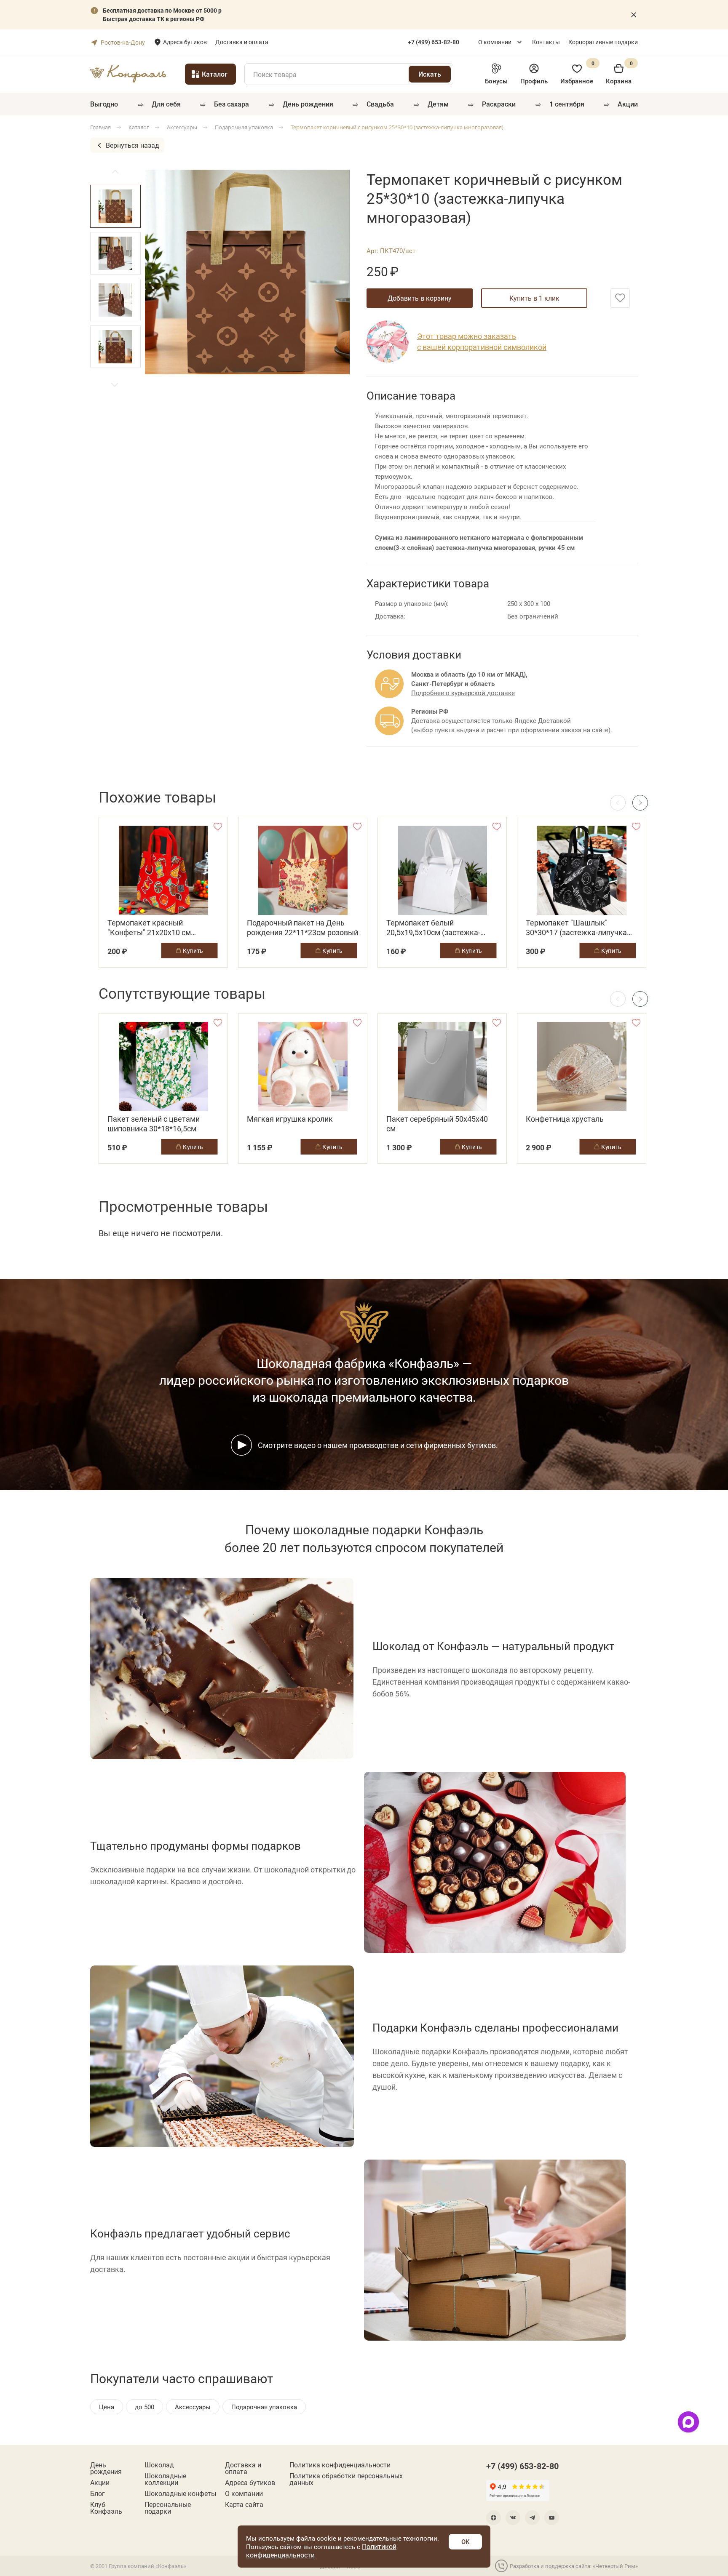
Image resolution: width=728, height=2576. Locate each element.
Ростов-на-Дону (123, 42)
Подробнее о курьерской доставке (463, 693)
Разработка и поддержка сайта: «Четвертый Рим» (574, 2566)
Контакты (546, 42)
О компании (495, 42)
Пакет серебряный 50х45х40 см (437, 1124)
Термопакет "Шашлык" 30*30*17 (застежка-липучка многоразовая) (576, 928)
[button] (115, 385)
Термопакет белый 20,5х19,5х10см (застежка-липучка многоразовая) (433, 928)
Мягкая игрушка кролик (290, 1119)
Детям (438, 104)
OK (465, 2541)
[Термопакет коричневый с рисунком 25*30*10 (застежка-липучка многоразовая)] (247, 272)
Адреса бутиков (185, 42)
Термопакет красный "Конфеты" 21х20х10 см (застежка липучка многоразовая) (149, 928)
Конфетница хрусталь (565, 1119)
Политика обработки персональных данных (346, 2479)
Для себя (166, 104)
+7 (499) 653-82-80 (522, 2466)
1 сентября (567, 104)
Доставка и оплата (242, 42)
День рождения (308, 104)
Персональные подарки (168, 2508)
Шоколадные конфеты (180, 2493)
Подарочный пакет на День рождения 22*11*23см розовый (302, 928)
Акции (628, 104)
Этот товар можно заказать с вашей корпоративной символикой (482, 341)
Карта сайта (244, 2504)
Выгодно (104, 104)
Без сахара (232, 104)
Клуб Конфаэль (106, 2508)
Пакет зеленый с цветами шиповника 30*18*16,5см (154, 1124)
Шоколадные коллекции (165, 2479)
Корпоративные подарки (603, 42)
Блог (98, 2493)
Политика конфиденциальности (340, 2465)
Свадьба (380, 104)
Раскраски (499, 104)
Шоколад (159, 2465)
